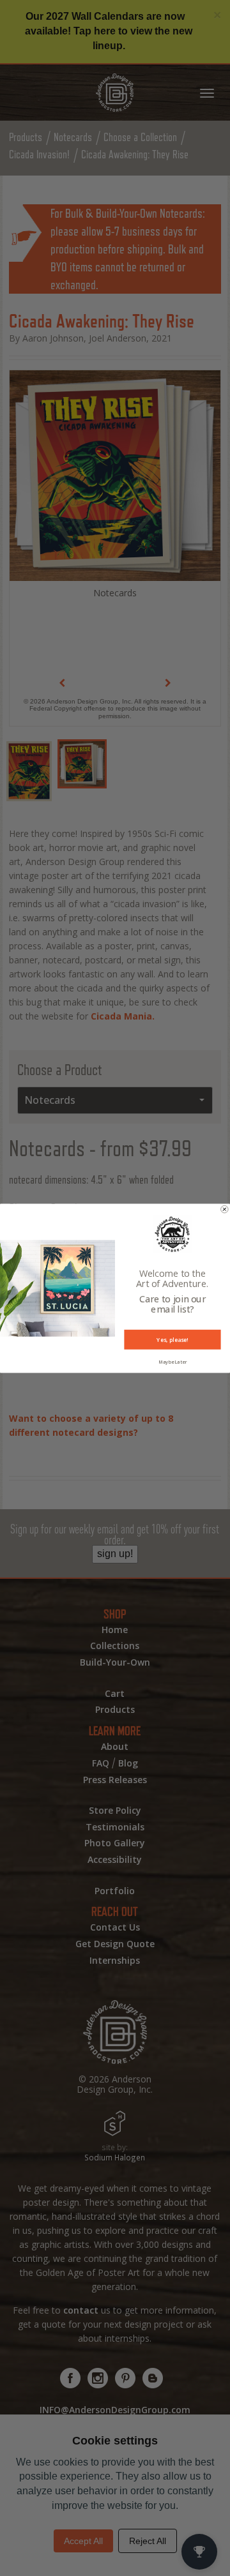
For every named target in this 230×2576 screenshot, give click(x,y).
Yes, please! (172, 1339)
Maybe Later (172, 1362)
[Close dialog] (225, 1209)
